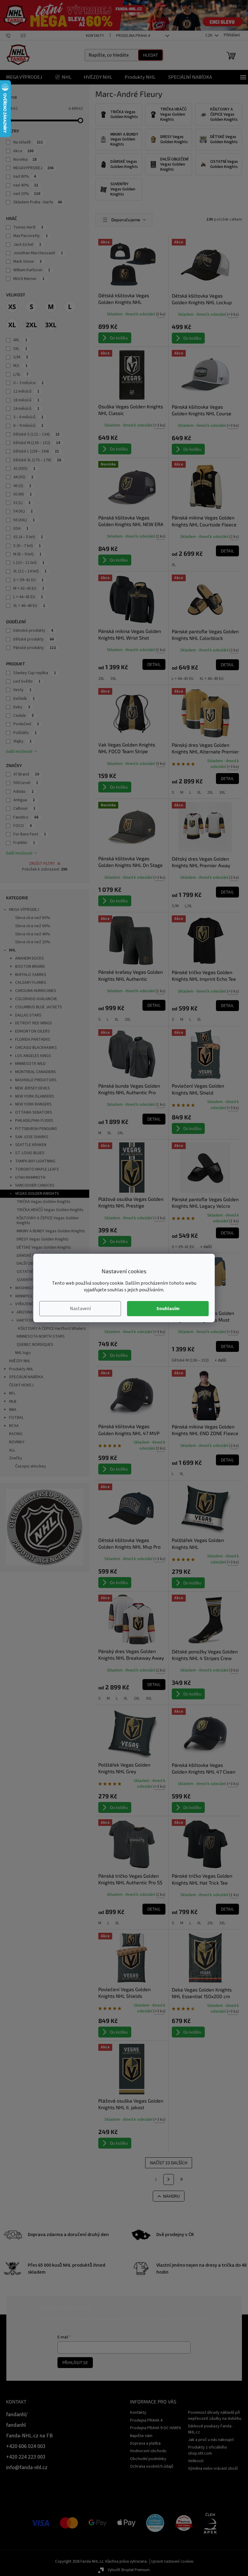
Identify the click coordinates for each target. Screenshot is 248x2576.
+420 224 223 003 (26, 2457)
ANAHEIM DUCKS (29, 958)
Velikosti (196, 2461)
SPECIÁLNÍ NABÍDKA (26, 1377)
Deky (22, 707)
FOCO (23, 826)
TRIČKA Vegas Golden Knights (44, 1202)
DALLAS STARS (28, 1015)
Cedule (24, 716)
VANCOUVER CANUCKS (35, 1185)
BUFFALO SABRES (31, 975)
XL (174, 565)
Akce (23, 151)
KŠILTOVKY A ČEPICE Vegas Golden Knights (48, 1221)
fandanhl (16, 2425)
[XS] (12, 307)
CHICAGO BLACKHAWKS (36, 1048)
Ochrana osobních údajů (152, 2466)
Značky (16, 1458)
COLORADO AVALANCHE (36, 999)
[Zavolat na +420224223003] (13, 35)
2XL (101, 679)
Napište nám (141, 2436)
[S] (31, 307)
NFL (12, 1393)
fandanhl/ (17, 2415)
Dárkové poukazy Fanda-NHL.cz (210, 2429)
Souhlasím (168, 1309)
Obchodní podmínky (148, 2459)
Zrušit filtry (42, 864)
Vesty (22, 690)
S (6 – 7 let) (27, 546)
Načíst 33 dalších (169, 2163)
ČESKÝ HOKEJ (21, 1385)
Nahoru (171, 2196)
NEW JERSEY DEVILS (33, 1088)
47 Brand (26, 774)
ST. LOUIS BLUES (30, 1153)
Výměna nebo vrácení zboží (213, 2469)
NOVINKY (17, 1442)
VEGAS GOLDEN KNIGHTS (37, 1194)
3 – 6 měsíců (28, 417)
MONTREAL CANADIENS (36, 1072)
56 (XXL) (24, 520)
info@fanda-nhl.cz (27, 2467)
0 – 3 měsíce (28, 383)
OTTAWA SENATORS (34, 1112)
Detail (227, 551)
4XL (20, 340)
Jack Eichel (27, 245)
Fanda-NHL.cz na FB (29, 2436)
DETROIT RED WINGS (34, 1023)
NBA (13, 1410)
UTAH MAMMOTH (30, 1178)
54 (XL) (23, 511)
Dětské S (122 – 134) (36, 434)
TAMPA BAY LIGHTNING (35, 1161)
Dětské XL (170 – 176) (37, 460)
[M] (51, 307)
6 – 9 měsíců (28, 426)
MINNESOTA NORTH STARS (41, 1336)
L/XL (21, 374)
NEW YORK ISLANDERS (35, 1096)
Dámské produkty (33, 631)
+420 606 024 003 (26, 2446)
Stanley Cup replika (35, 673)
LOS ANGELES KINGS (33, 1056)
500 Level (26, 783)
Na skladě (28, 142)
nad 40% (26, 185)
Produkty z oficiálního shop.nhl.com (208, 2450)
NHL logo (23, 1353)
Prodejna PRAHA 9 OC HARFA (156, 2428)
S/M (21, 357)
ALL (12, 1450)
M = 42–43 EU (29, 588)
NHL (12, 950)
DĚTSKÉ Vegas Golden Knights (44, 1247)
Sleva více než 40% (33, 934)
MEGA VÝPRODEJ (24, 910)
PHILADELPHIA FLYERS (34, 1121)
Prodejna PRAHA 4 (133, 36)
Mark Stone (28, 262)
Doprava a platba (145, 2443)
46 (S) (22, 486)
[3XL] (51, 325)
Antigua (24, 800)
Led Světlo (27, 681)
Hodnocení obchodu (148, 2451)
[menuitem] (24, 77)
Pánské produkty (35, 648)
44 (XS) (23, 477)
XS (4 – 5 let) (28, 537)
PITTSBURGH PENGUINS (36, 1129)
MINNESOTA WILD (30, 1064)
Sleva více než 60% (33, 926)
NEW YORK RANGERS (33, 1104)
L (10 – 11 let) (29, 563)
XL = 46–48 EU (29, 606)
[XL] (12, 325)
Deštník (24, 699)
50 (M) (23, 494)
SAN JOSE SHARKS (32, 1137)
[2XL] (31, 325)
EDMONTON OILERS (33, 1031)
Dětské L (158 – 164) (36, 451)
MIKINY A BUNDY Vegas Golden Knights (51, 1231)
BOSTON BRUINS (30, 967)
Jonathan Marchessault (38, 253)
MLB (13, 1402)
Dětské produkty (34, 639)
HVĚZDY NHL (20, 1361)
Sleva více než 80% (33, 918)
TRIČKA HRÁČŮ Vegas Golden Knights (50, 1210)
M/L (20, 366)
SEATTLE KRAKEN (31, 1145)
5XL (20, 349)
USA (21, 529)
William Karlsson (32, 270)
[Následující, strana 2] (169, 2179)
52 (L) (22, 503)
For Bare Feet (30, 834)
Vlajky (22, 741)
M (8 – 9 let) (27, 554)
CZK (209, 35)
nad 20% (27, 194)
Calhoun (24, 809)
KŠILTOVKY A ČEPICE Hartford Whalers (52, 1329)
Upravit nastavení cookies (172, 2561)
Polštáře (25, 733)
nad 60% (25, 176)
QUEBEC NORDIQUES (35, 1345)
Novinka (25, 160)
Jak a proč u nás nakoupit (211, 2440)
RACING (16, 1434)
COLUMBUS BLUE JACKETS (39, 1007)
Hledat (150, 55)
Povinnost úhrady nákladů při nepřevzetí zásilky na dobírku (215, 2415)
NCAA (14, 1426)
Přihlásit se (75, 2362)
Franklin (24, 843)
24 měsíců (26, 409)
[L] (70, 307)
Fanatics (26, 817)
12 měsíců (26, 391)
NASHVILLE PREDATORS (36, 1080)
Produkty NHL (21, 1369)
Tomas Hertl (28, 227)
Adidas (23, 792)
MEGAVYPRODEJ (33, 168)
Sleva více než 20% (33, 942)
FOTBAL (16, 1418)
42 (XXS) (24, 469)
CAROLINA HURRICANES (36, 991)
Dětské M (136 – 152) (37, 443)
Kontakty (95, 36)
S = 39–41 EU (28, 580)
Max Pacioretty (31, 236)
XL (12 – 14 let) (30, 571)
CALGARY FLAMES (31, 983)
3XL (113, 679)
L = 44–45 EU (28, 597)
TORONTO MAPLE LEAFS (37, 1169)
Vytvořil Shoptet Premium (129, 2570)
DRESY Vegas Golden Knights (43, 1239)
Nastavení (80, 1309)
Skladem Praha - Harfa (38, 202)
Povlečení (26, 724)
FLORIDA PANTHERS (33, 1039)
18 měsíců (26, 400)
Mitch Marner (29, 279)
